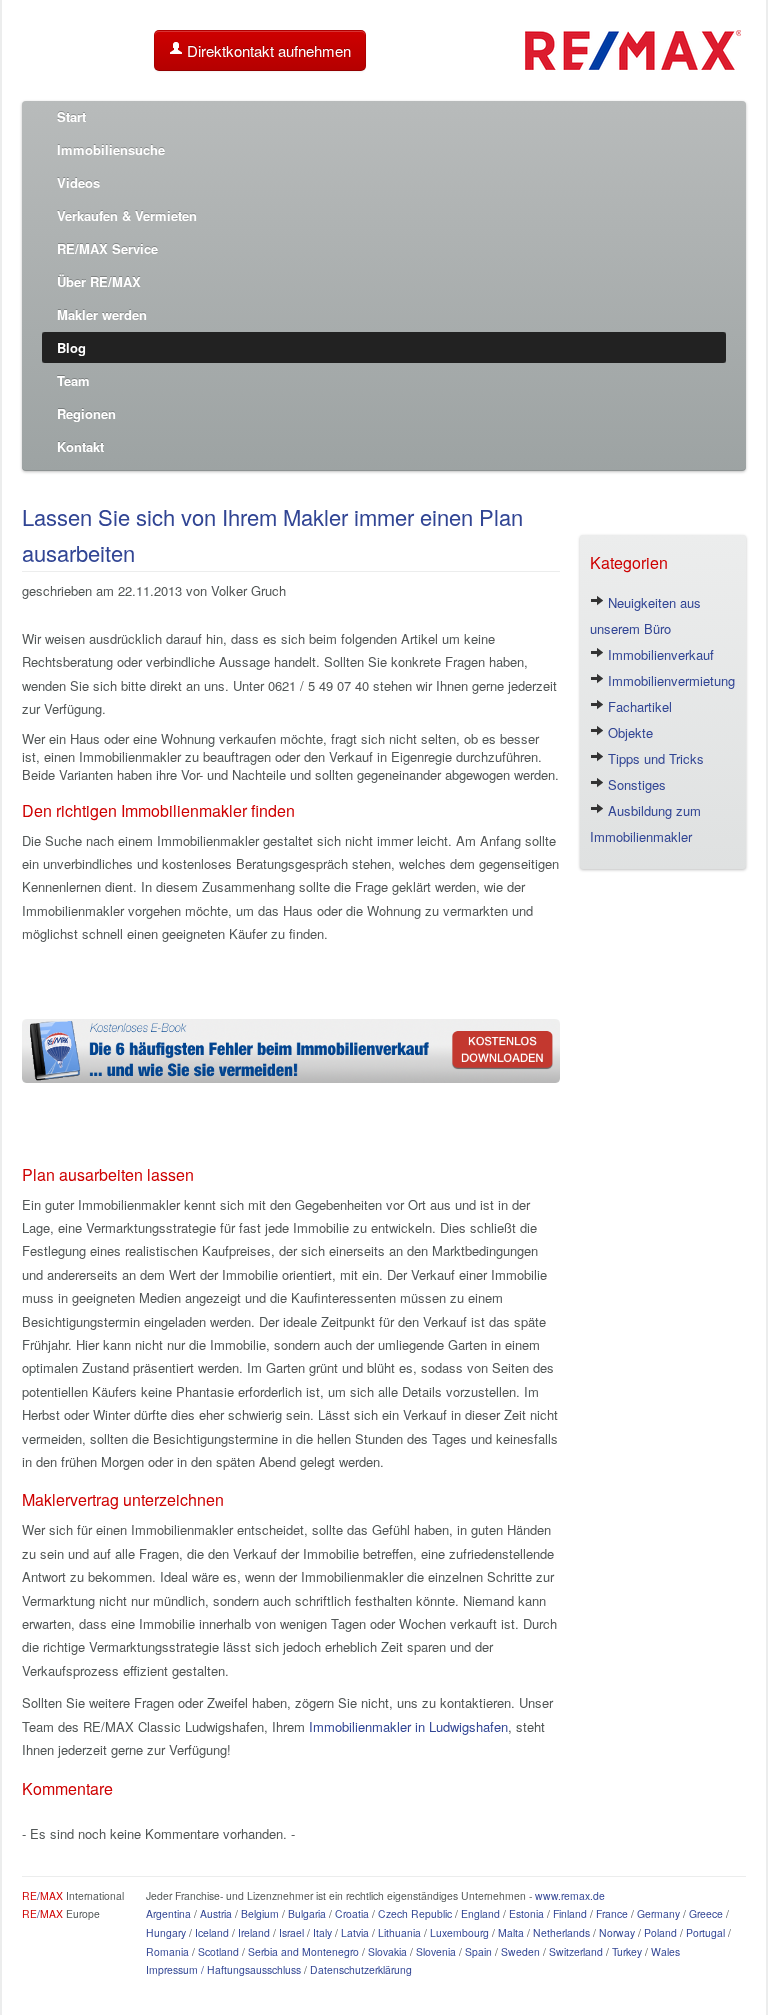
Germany (658, 1913)
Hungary (166, 1932)
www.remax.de (570, 1895)
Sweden (520, 1951)
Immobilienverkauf (659, 654)
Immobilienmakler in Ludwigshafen (408, 1726)
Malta (511, 1932)
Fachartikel (638, 706)
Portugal (705, 1932)
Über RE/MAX (99, 281)
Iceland (212, 1932)
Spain (478, 1951)
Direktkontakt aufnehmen (267, 50)
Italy (322, 1932)
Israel (291, 1932)
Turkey (627, 1951)
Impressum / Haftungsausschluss (223, 1969)
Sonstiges (635, 784)
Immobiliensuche (111, 149)
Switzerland (576, 1951)
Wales (665, 1951)
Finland (570, 1913)
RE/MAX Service (107, 248)
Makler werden (102, 314)
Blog (71, 347)
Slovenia (436, 1951)
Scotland (218, 1951)
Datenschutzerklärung (361, 1969)
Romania (167, 1951)
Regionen (86, 413)
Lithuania (399, 1932)
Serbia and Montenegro (303, 1951)
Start (71, 116)
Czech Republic (415, 1913)
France (612, 1913)
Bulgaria (307, 1913)
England (480, 1913)
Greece (706, 1913)
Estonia (526, 1913)
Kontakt (80, 446)
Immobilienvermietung (669, 680)
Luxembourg (459, 1932)
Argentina (168, 1913)
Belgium (260, 1913)
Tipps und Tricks (654, 758)
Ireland (254, 1932)
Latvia (355, 1932)
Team (73, 380)
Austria (216, 1913)
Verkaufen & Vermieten (127, 215)
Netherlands (561, 1932)
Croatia (352, 1913)
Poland (660, 1932)
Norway (617, 1932)
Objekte (628, 732)
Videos (78, 182)
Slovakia (387, 1951)
